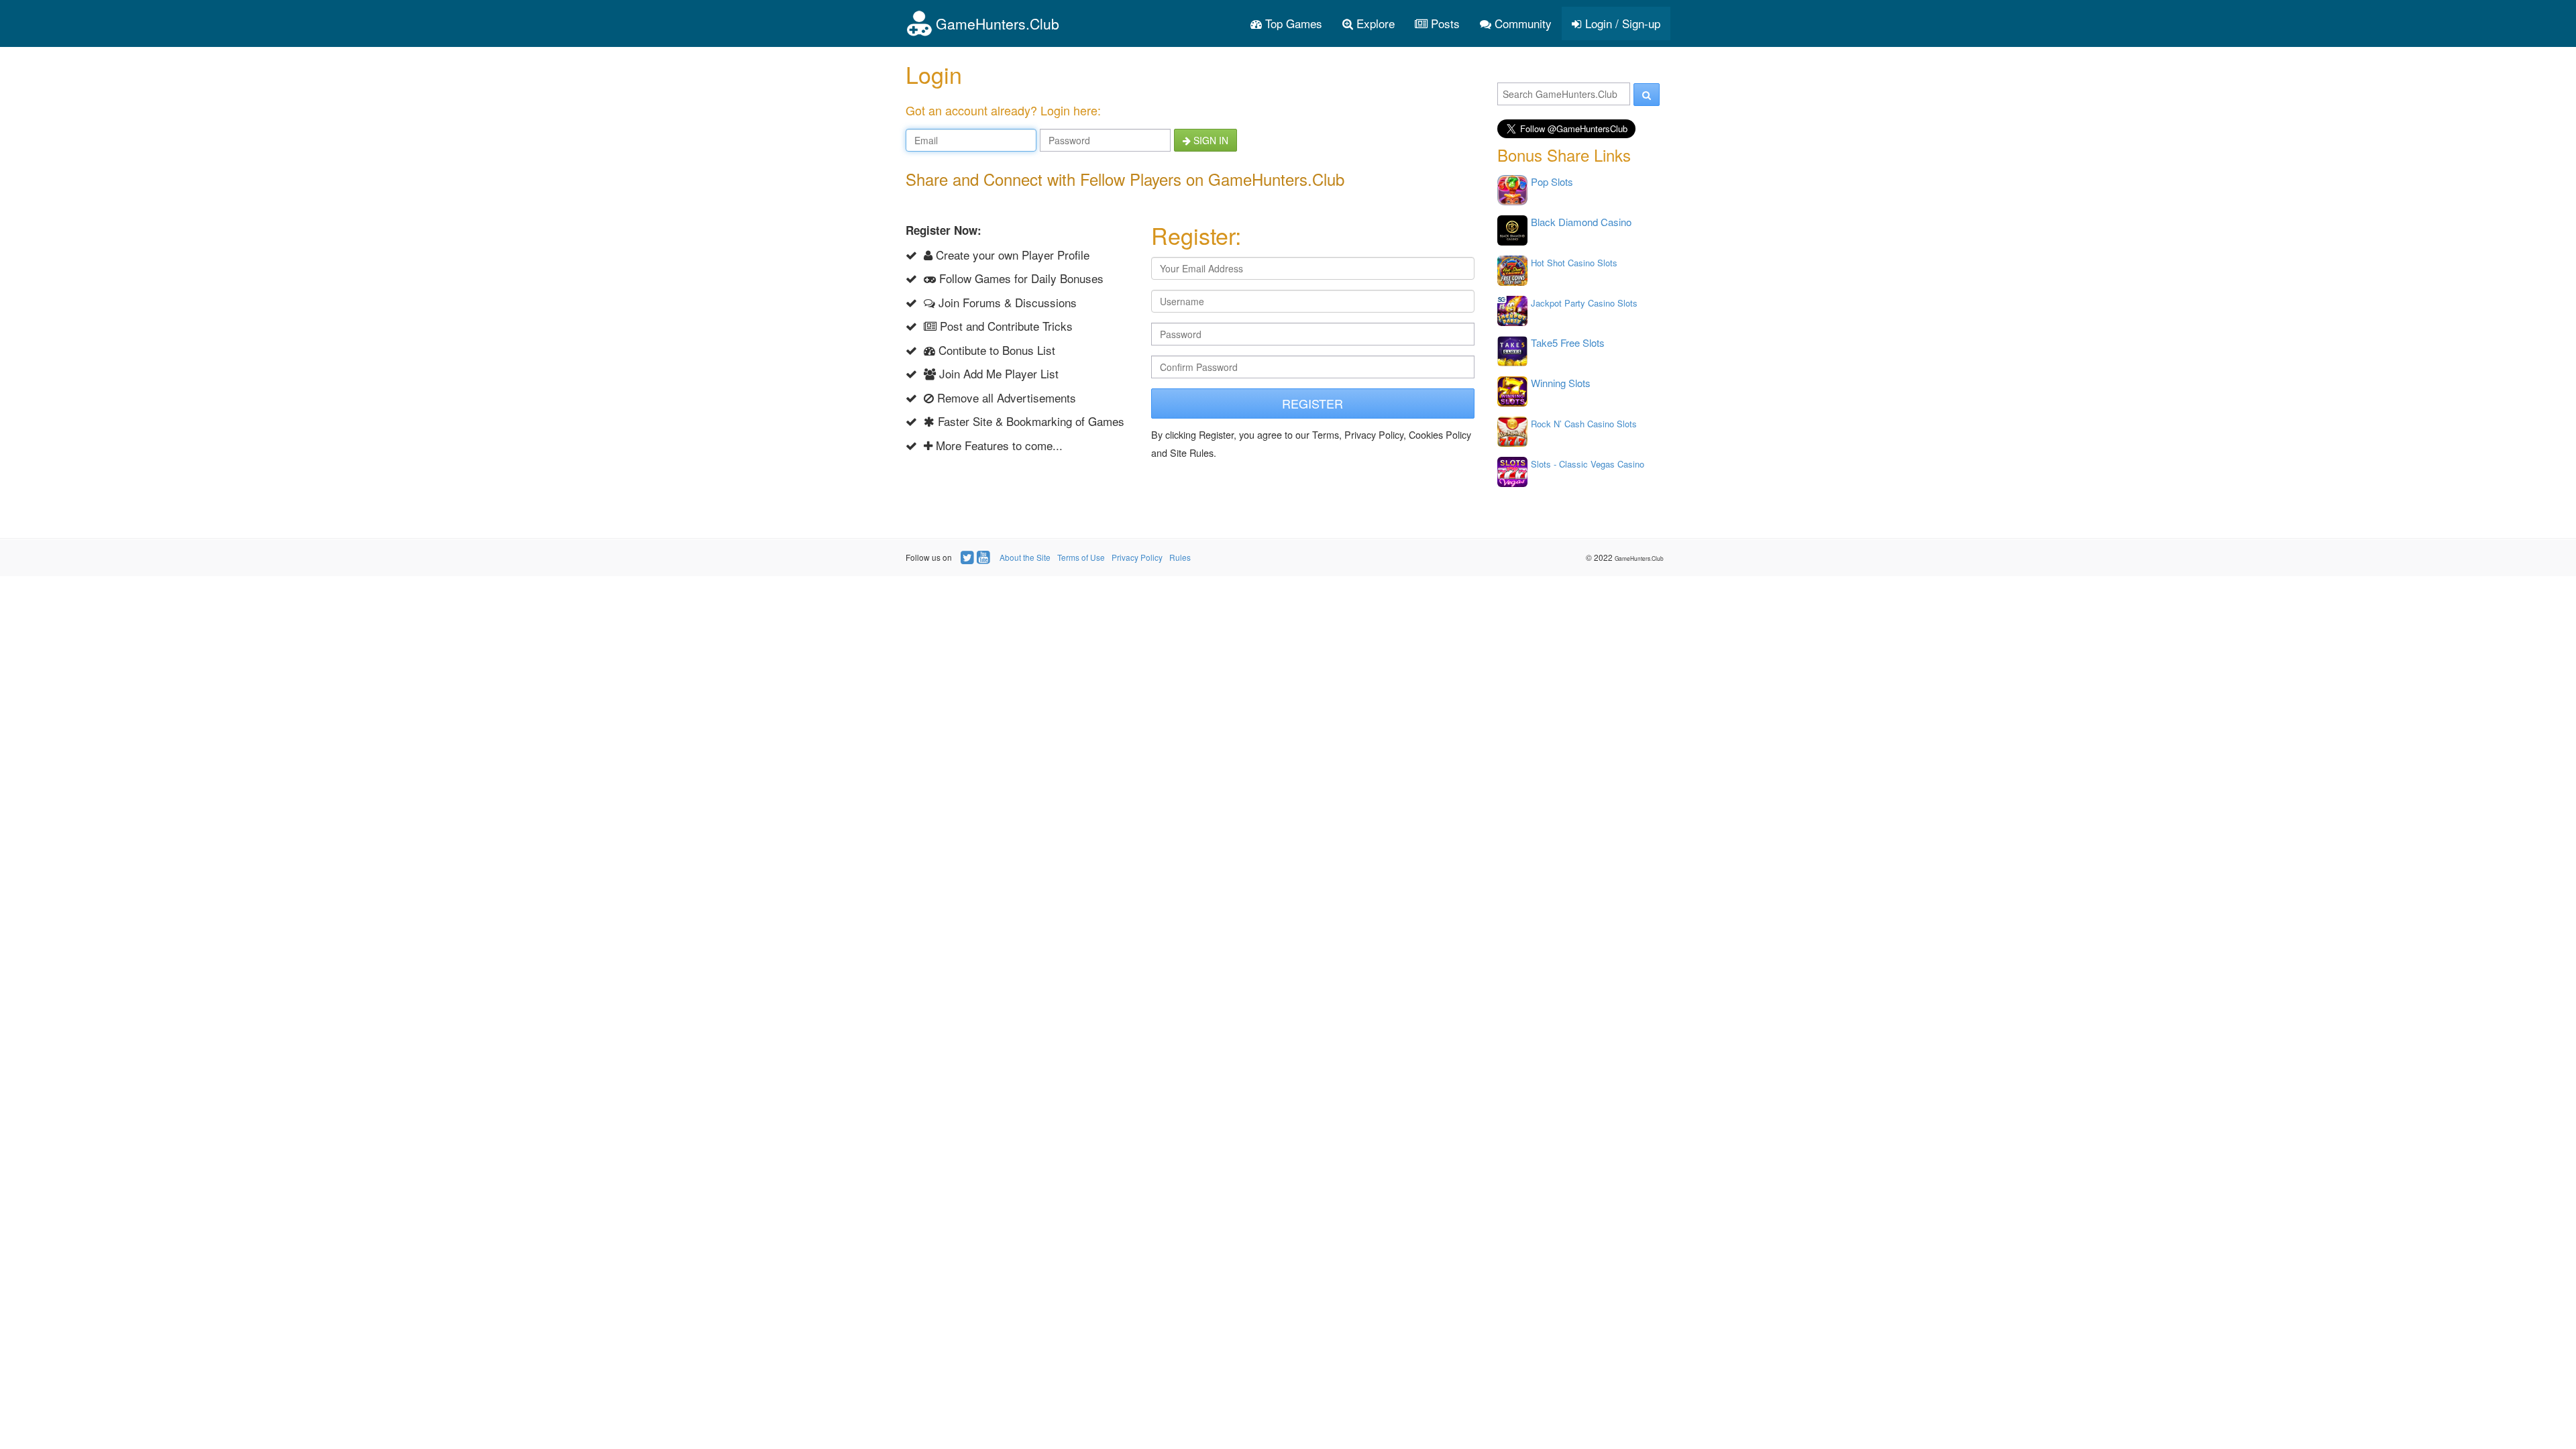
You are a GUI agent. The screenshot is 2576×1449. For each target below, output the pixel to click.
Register (1312, 403)
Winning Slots (1561, 383)
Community (1521, 23)
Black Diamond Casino (1581, 222)
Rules (1180, 557)
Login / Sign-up (1621, 23)
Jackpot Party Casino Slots (1584, 303)
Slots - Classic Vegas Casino (1588, 464)
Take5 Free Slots (1568, 342)
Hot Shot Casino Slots (1574, 263)
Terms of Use (1081, 557)
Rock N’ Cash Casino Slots (1584, 424)
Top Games (1292, 23)
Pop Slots (1552, 181)
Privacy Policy (1137, 557)
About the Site (1025, 557)
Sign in (1210, 140)
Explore (1374, 23)
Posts (1444, 23)
